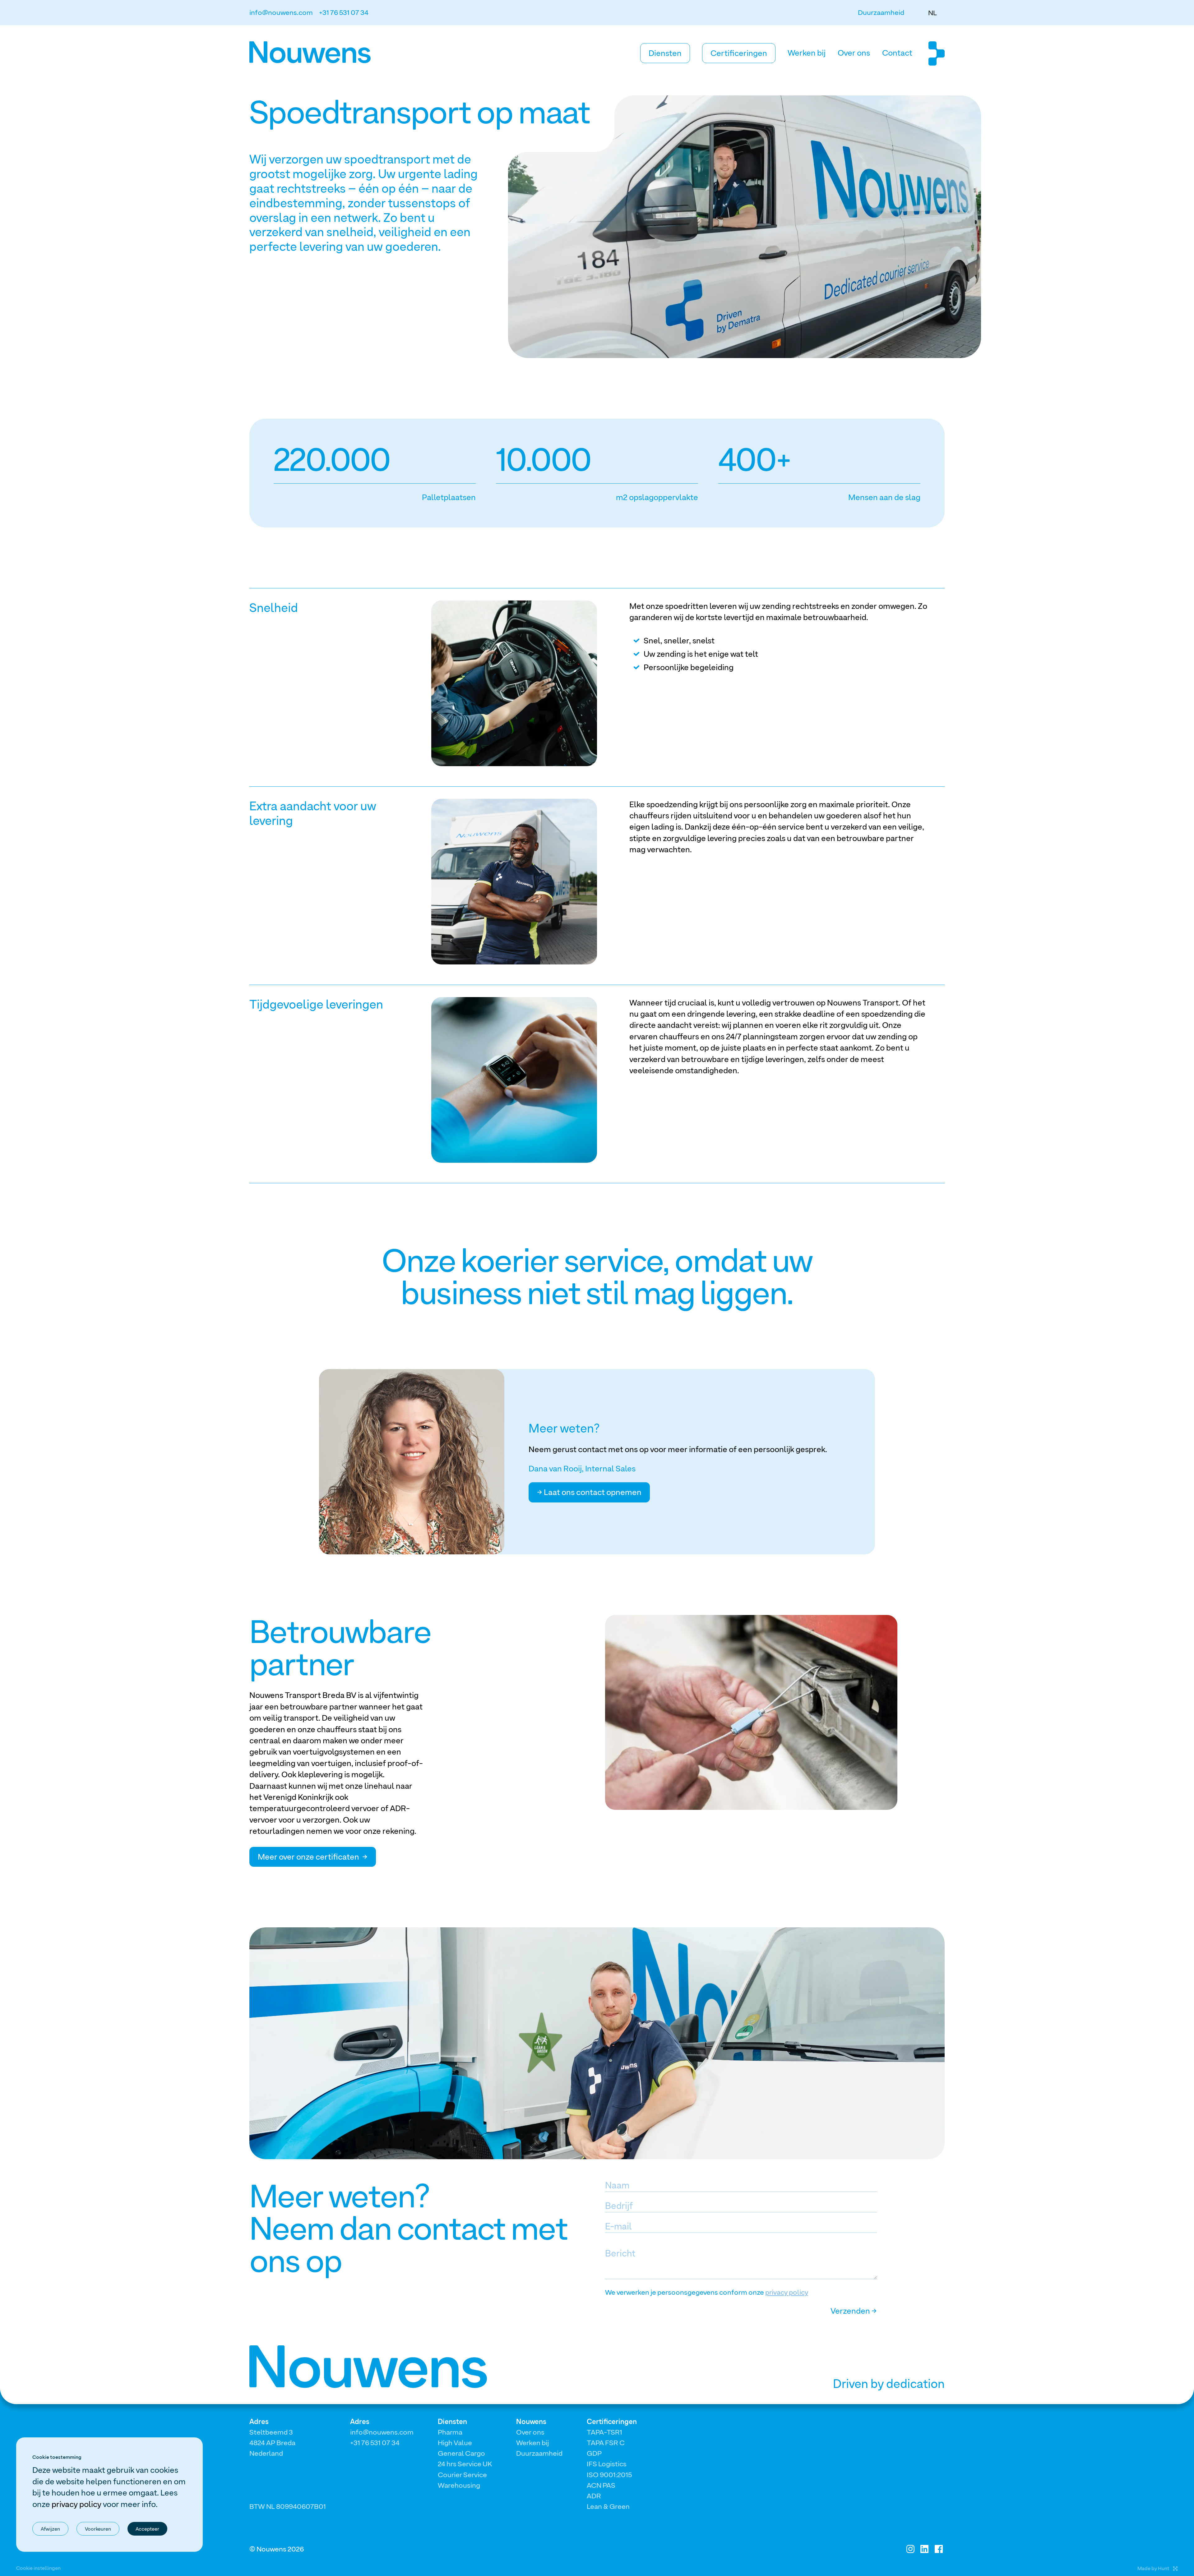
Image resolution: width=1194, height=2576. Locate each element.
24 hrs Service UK (465, 2464)
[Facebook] (939, 2549)
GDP (594, 2453)
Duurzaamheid (881, 12)
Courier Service (462, 2475)
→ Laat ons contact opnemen (589, 1492)
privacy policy (787, 2292)
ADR (594, 2496)
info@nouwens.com (281, 12)
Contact (897, 53)
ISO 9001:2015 (609, 2475)
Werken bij (807, 53)
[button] (933, 13)
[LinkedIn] (925, 2549)
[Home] (324, 52)
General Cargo (461, 2453)
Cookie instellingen (38, 2568)
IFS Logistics (607, 2464)
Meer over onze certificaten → (313, 1857)
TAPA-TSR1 (604, 2432)
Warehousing (459, 2485)
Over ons (854, 53)
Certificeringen (739, 53)
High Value (455, 2443)
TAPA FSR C (606, 2443)
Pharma (450, 2432)
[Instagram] (910, 2549)
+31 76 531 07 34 (344, 12)
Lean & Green (608, 2506)
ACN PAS (601, 2485)
